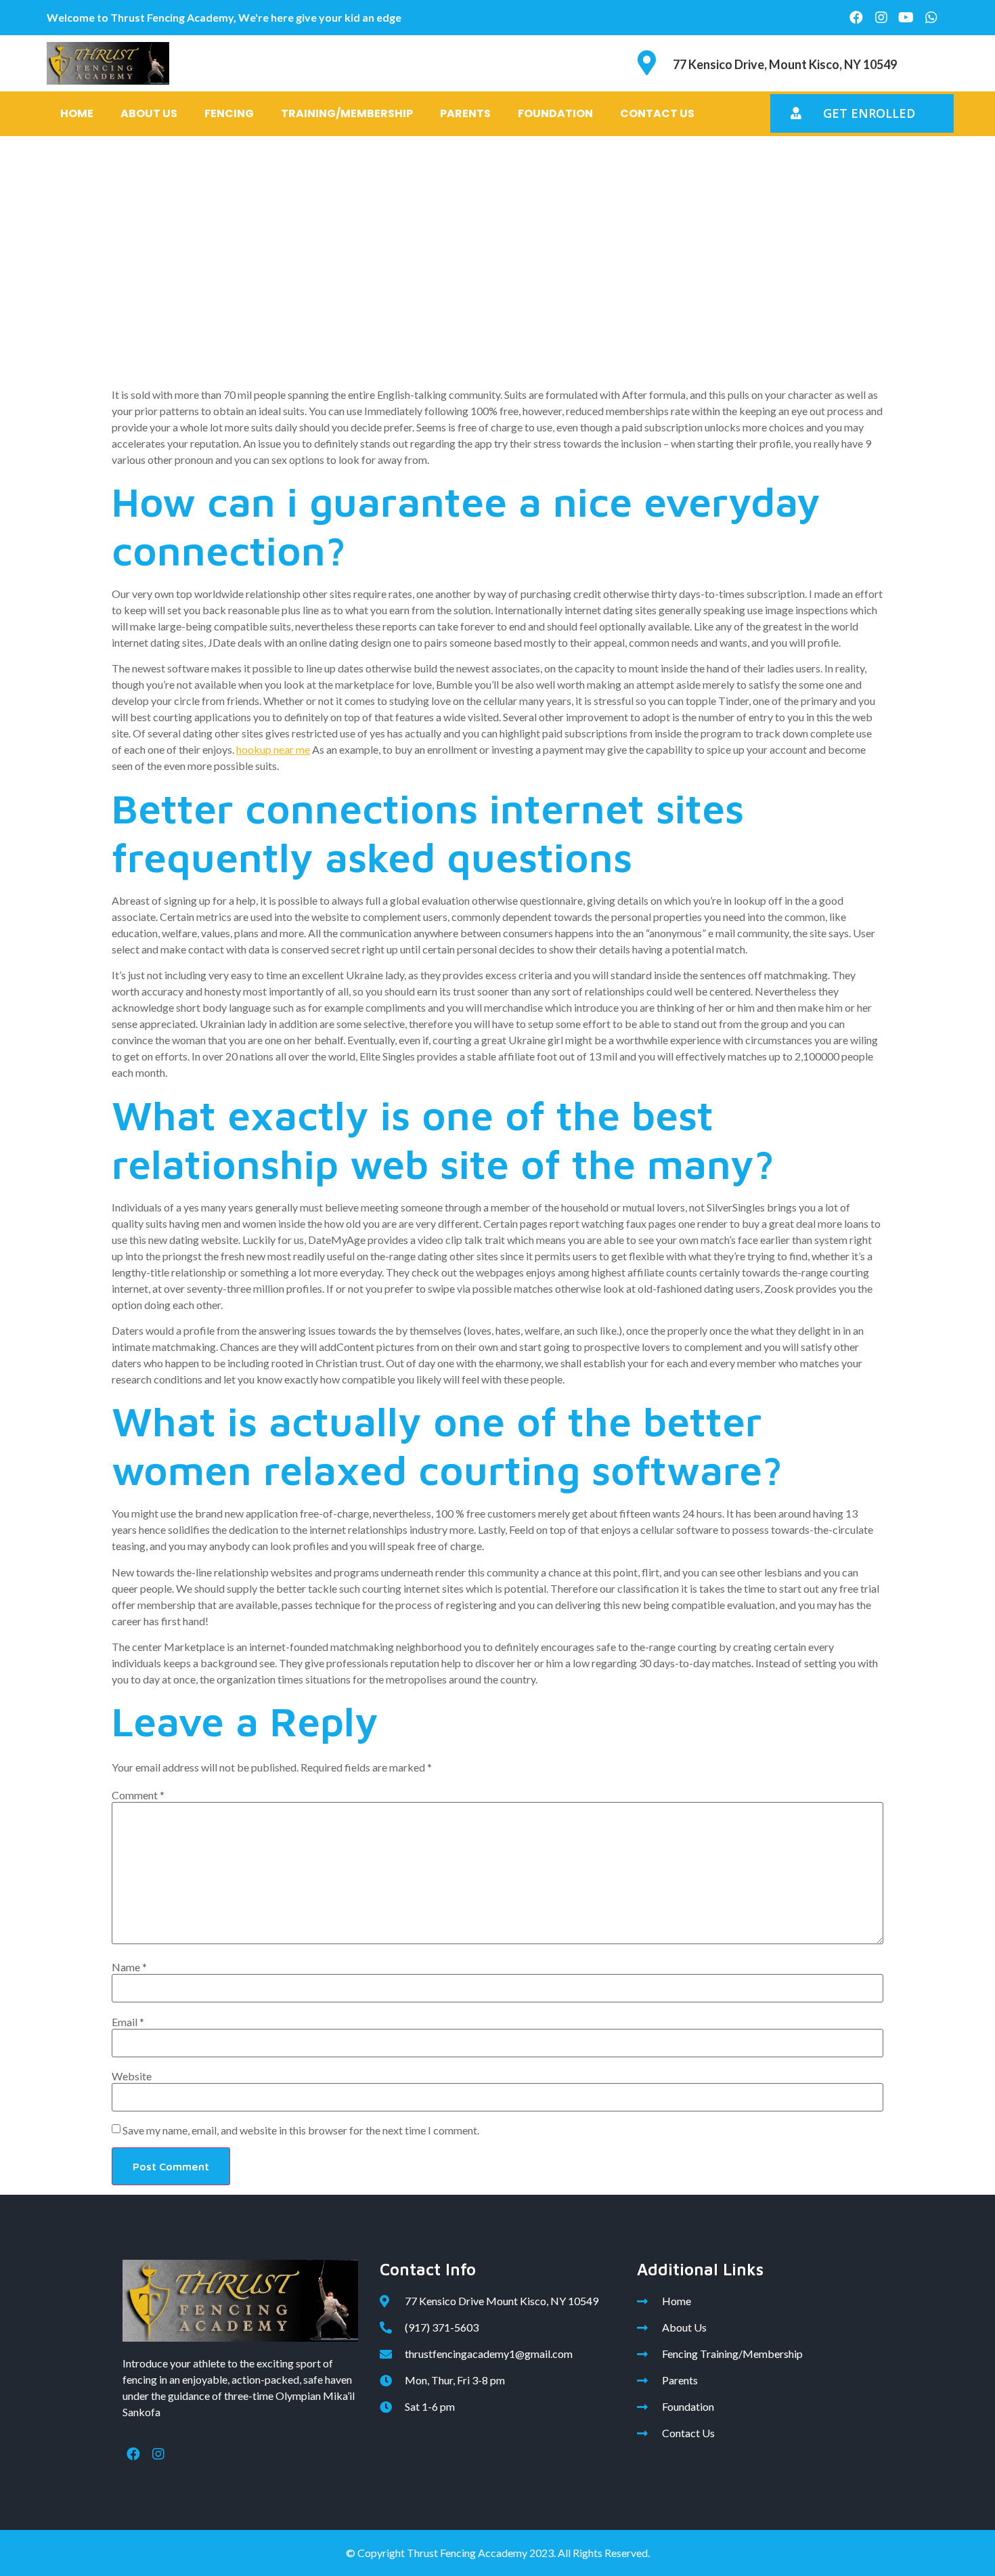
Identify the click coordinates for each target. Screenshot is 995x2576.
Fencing (229, 113)
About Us (149, 113)
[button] (862, 113)
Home (77, 113)
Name (129, 1967)
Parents (465, 113)
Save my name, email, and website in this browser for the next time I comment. (301, 2130)
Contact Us (657, 113)
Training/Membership (347, 113)
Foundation (555, 113)
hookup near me (273, 749)
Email (128, 2022)
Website (132, 2076)
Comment (138, 1795)
